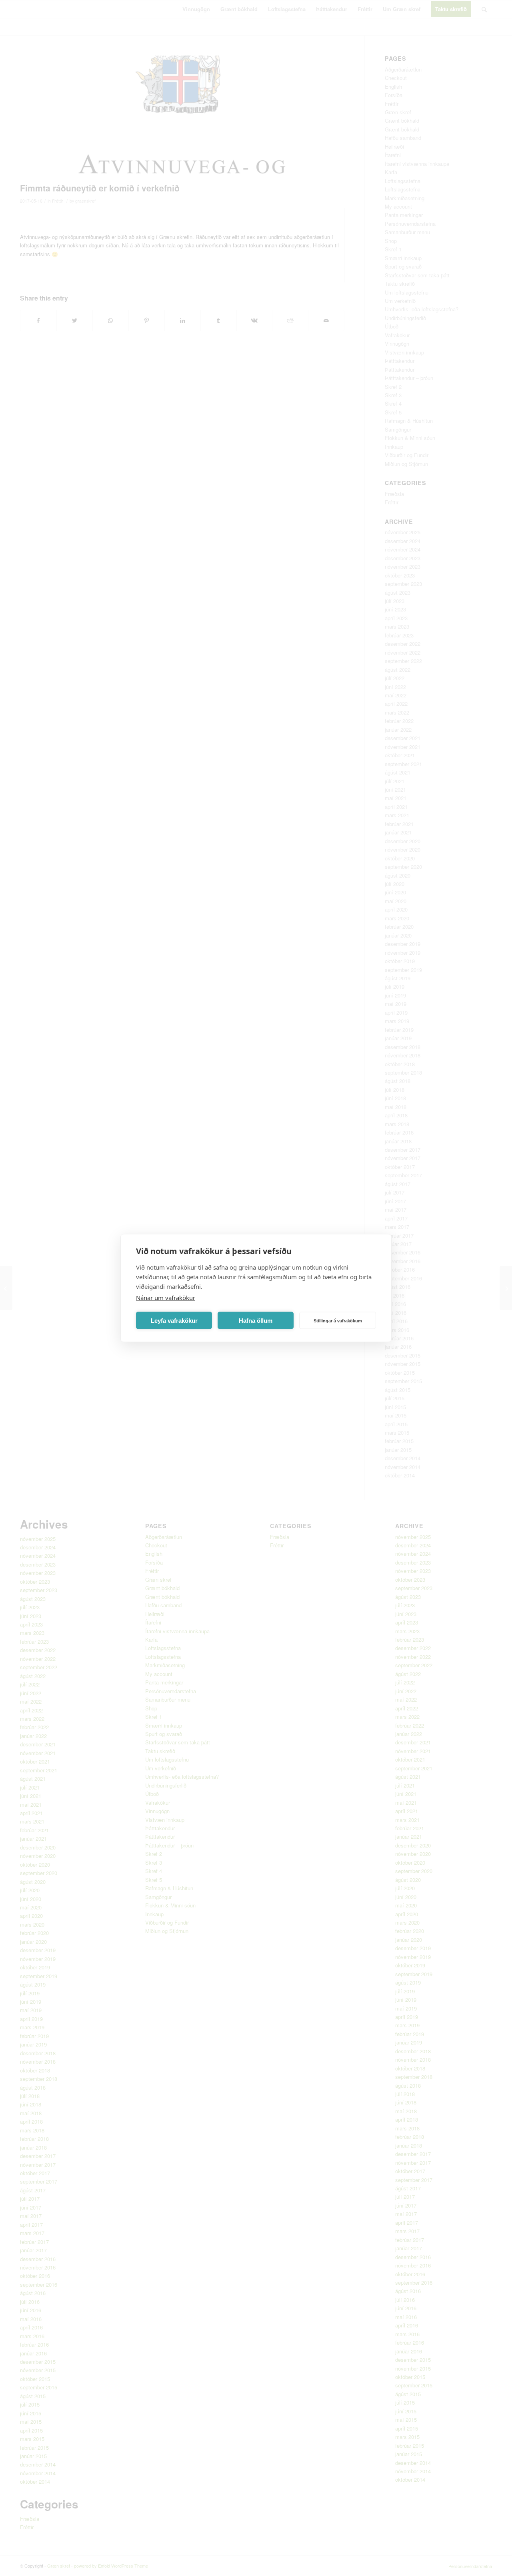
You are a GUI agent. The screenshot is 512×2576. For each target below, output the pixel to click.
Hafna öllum (256, 1320)
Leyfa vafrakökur (174, 1320)
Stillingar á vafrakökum (338, 1320)
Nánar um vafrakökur (166, 1298)
